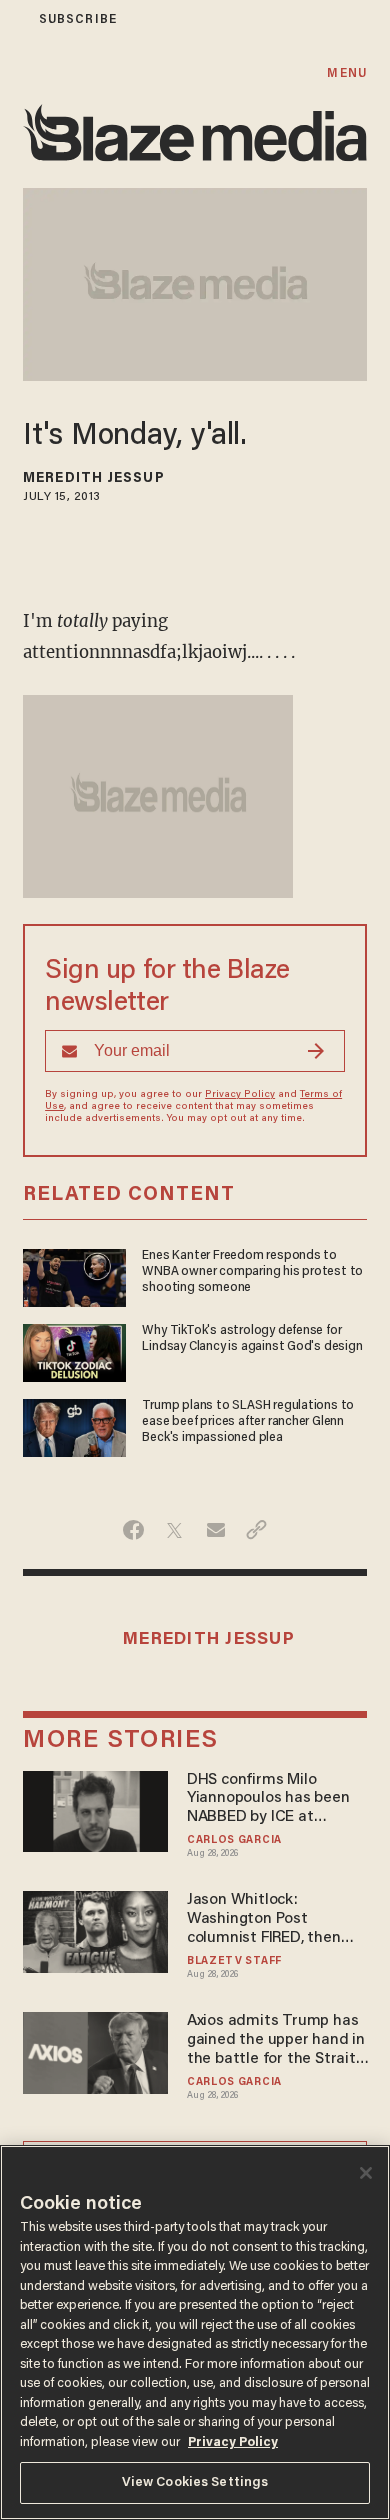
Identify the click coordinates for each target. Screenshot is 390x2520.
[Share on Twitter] (174, 1530)
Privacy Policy (240, 1095)
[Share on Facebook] (133, 1530)
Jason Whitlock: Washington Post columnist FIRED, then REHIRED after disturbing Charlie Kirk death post (275, 1919)
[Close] (366, 2173)
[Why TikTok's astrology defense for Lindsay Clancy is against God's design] (74, 1350)
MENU (346, 73)
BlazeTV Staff (234, 1961)
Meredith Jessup (94, 479)
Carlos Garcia (234, 1840)
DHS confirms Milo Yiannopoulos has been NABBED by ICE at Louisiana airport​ (268, 1799)
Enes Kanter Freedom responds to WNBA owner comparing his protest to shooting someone (252, 1272)
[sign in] (13, 19)
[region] (195, 2332)
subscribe (78, 19)
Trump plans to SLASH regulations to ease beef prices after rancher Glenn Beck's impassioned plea (248, 1422)
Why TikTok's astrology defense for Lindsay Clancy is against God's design (252, 1339)
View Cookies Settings (195, 2482)
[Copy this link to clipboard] (256, 1530)
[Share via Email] (215, 1530)
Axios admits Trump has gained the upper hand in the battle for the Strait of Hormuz (276, 2040)
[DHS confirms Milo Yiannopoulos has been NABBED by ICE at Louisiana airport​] (95, 1808)
